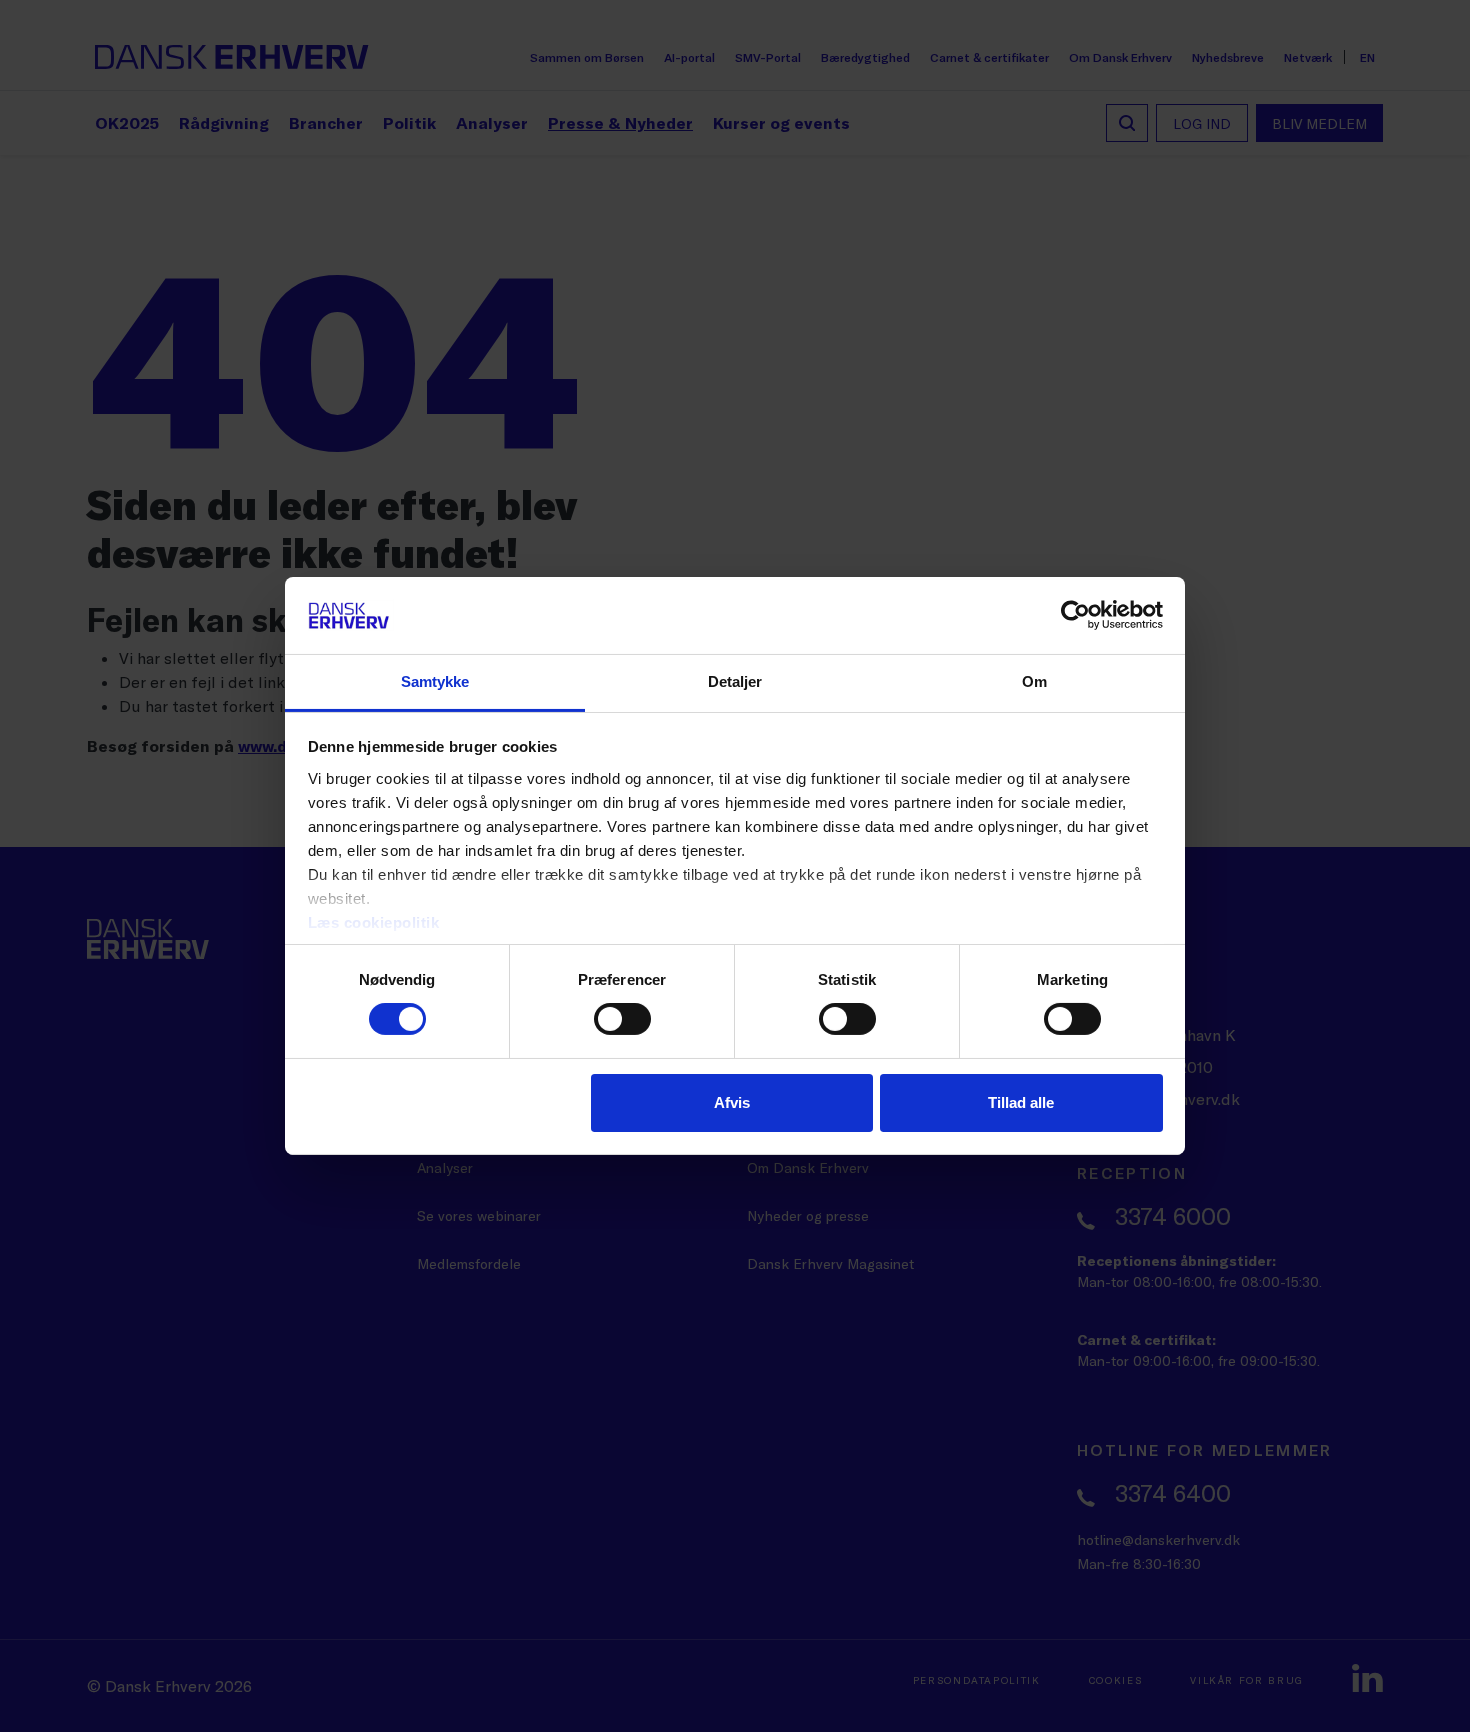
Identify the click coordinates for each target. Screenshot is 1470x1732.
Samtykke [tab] (435, 681)
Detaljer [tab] (735, 681)
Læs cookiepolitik (374, 922)
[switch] (622, 1019)
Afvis (732, 1102)
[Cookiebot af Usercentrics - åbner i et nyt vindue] (1075, 615)
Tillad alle (1021, 1102)
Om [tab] (1034, 681)
